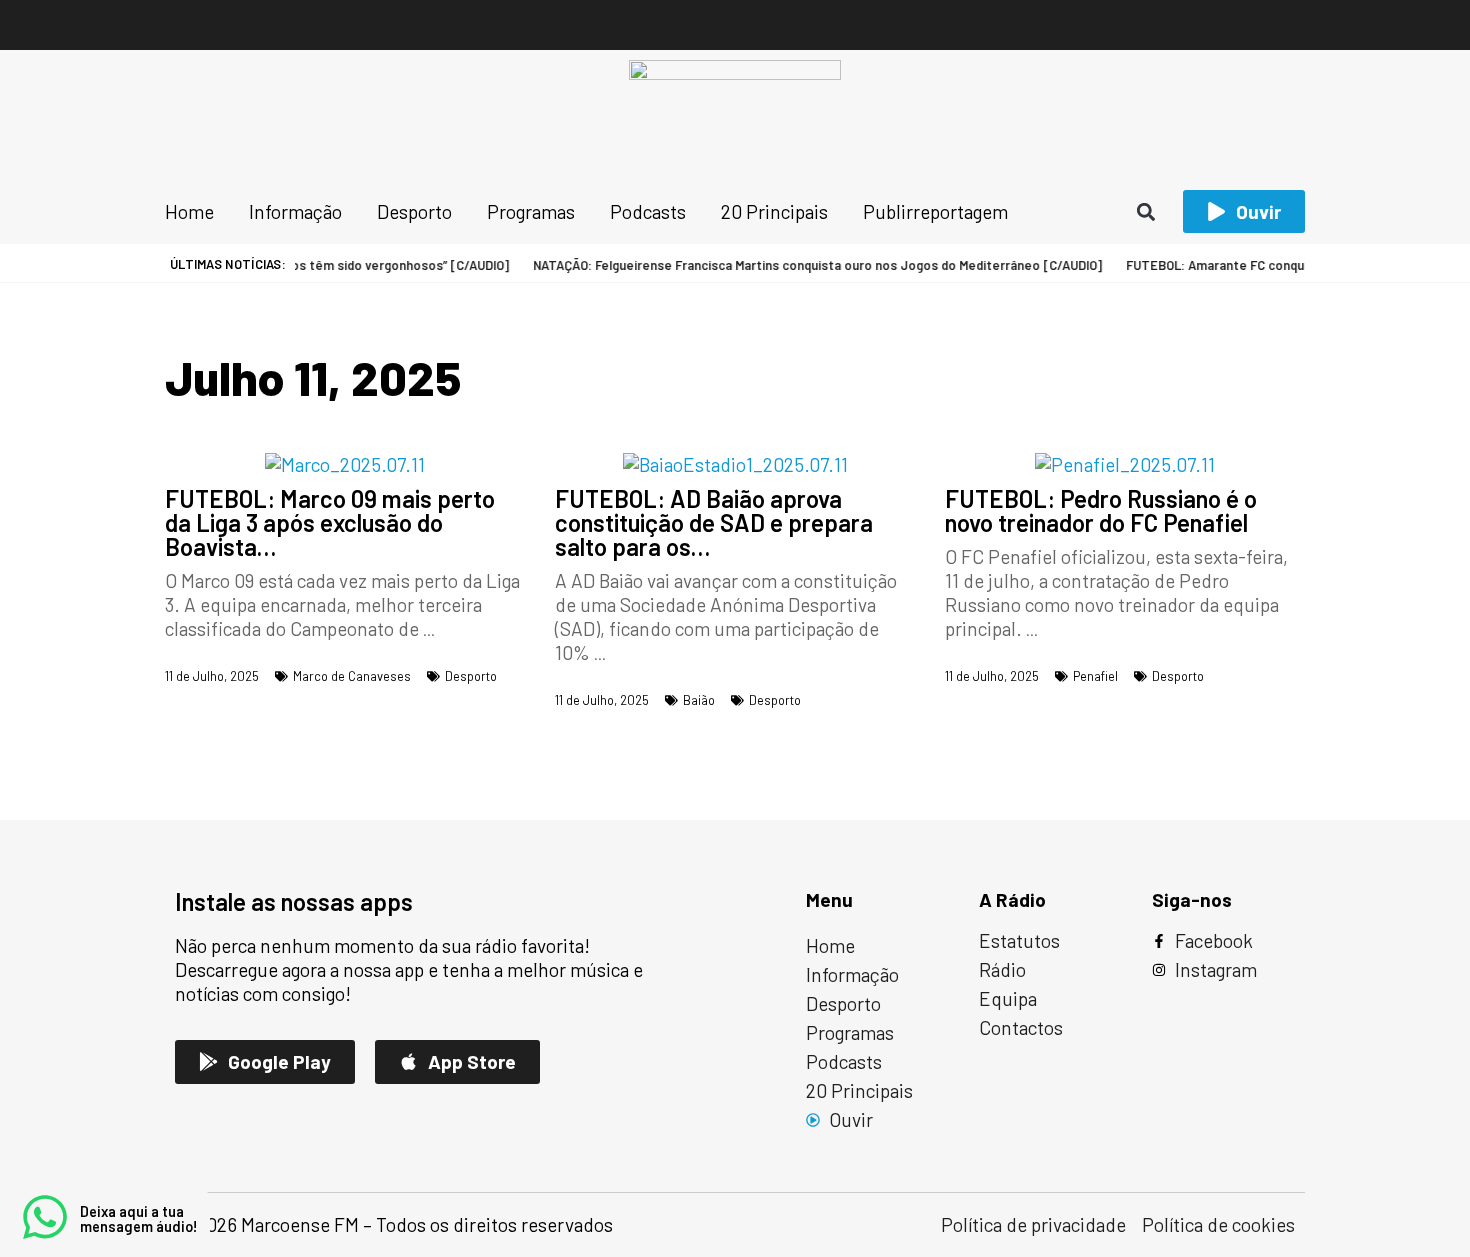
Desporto (471, 676)
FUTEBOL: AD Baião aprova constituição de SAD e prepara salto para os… (714, 522)
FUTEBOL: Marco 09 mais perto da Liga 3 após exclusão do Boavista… (330, 522)
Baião (699, 700)
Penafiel (1095, 676)
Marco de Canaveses (352, 676)
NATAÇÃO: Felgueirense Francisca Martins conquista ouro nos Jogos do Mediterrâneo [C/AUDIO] (804, 265)
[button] (1146, 211)
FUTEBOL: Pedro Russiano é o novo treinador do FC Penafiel (1101, 510)
